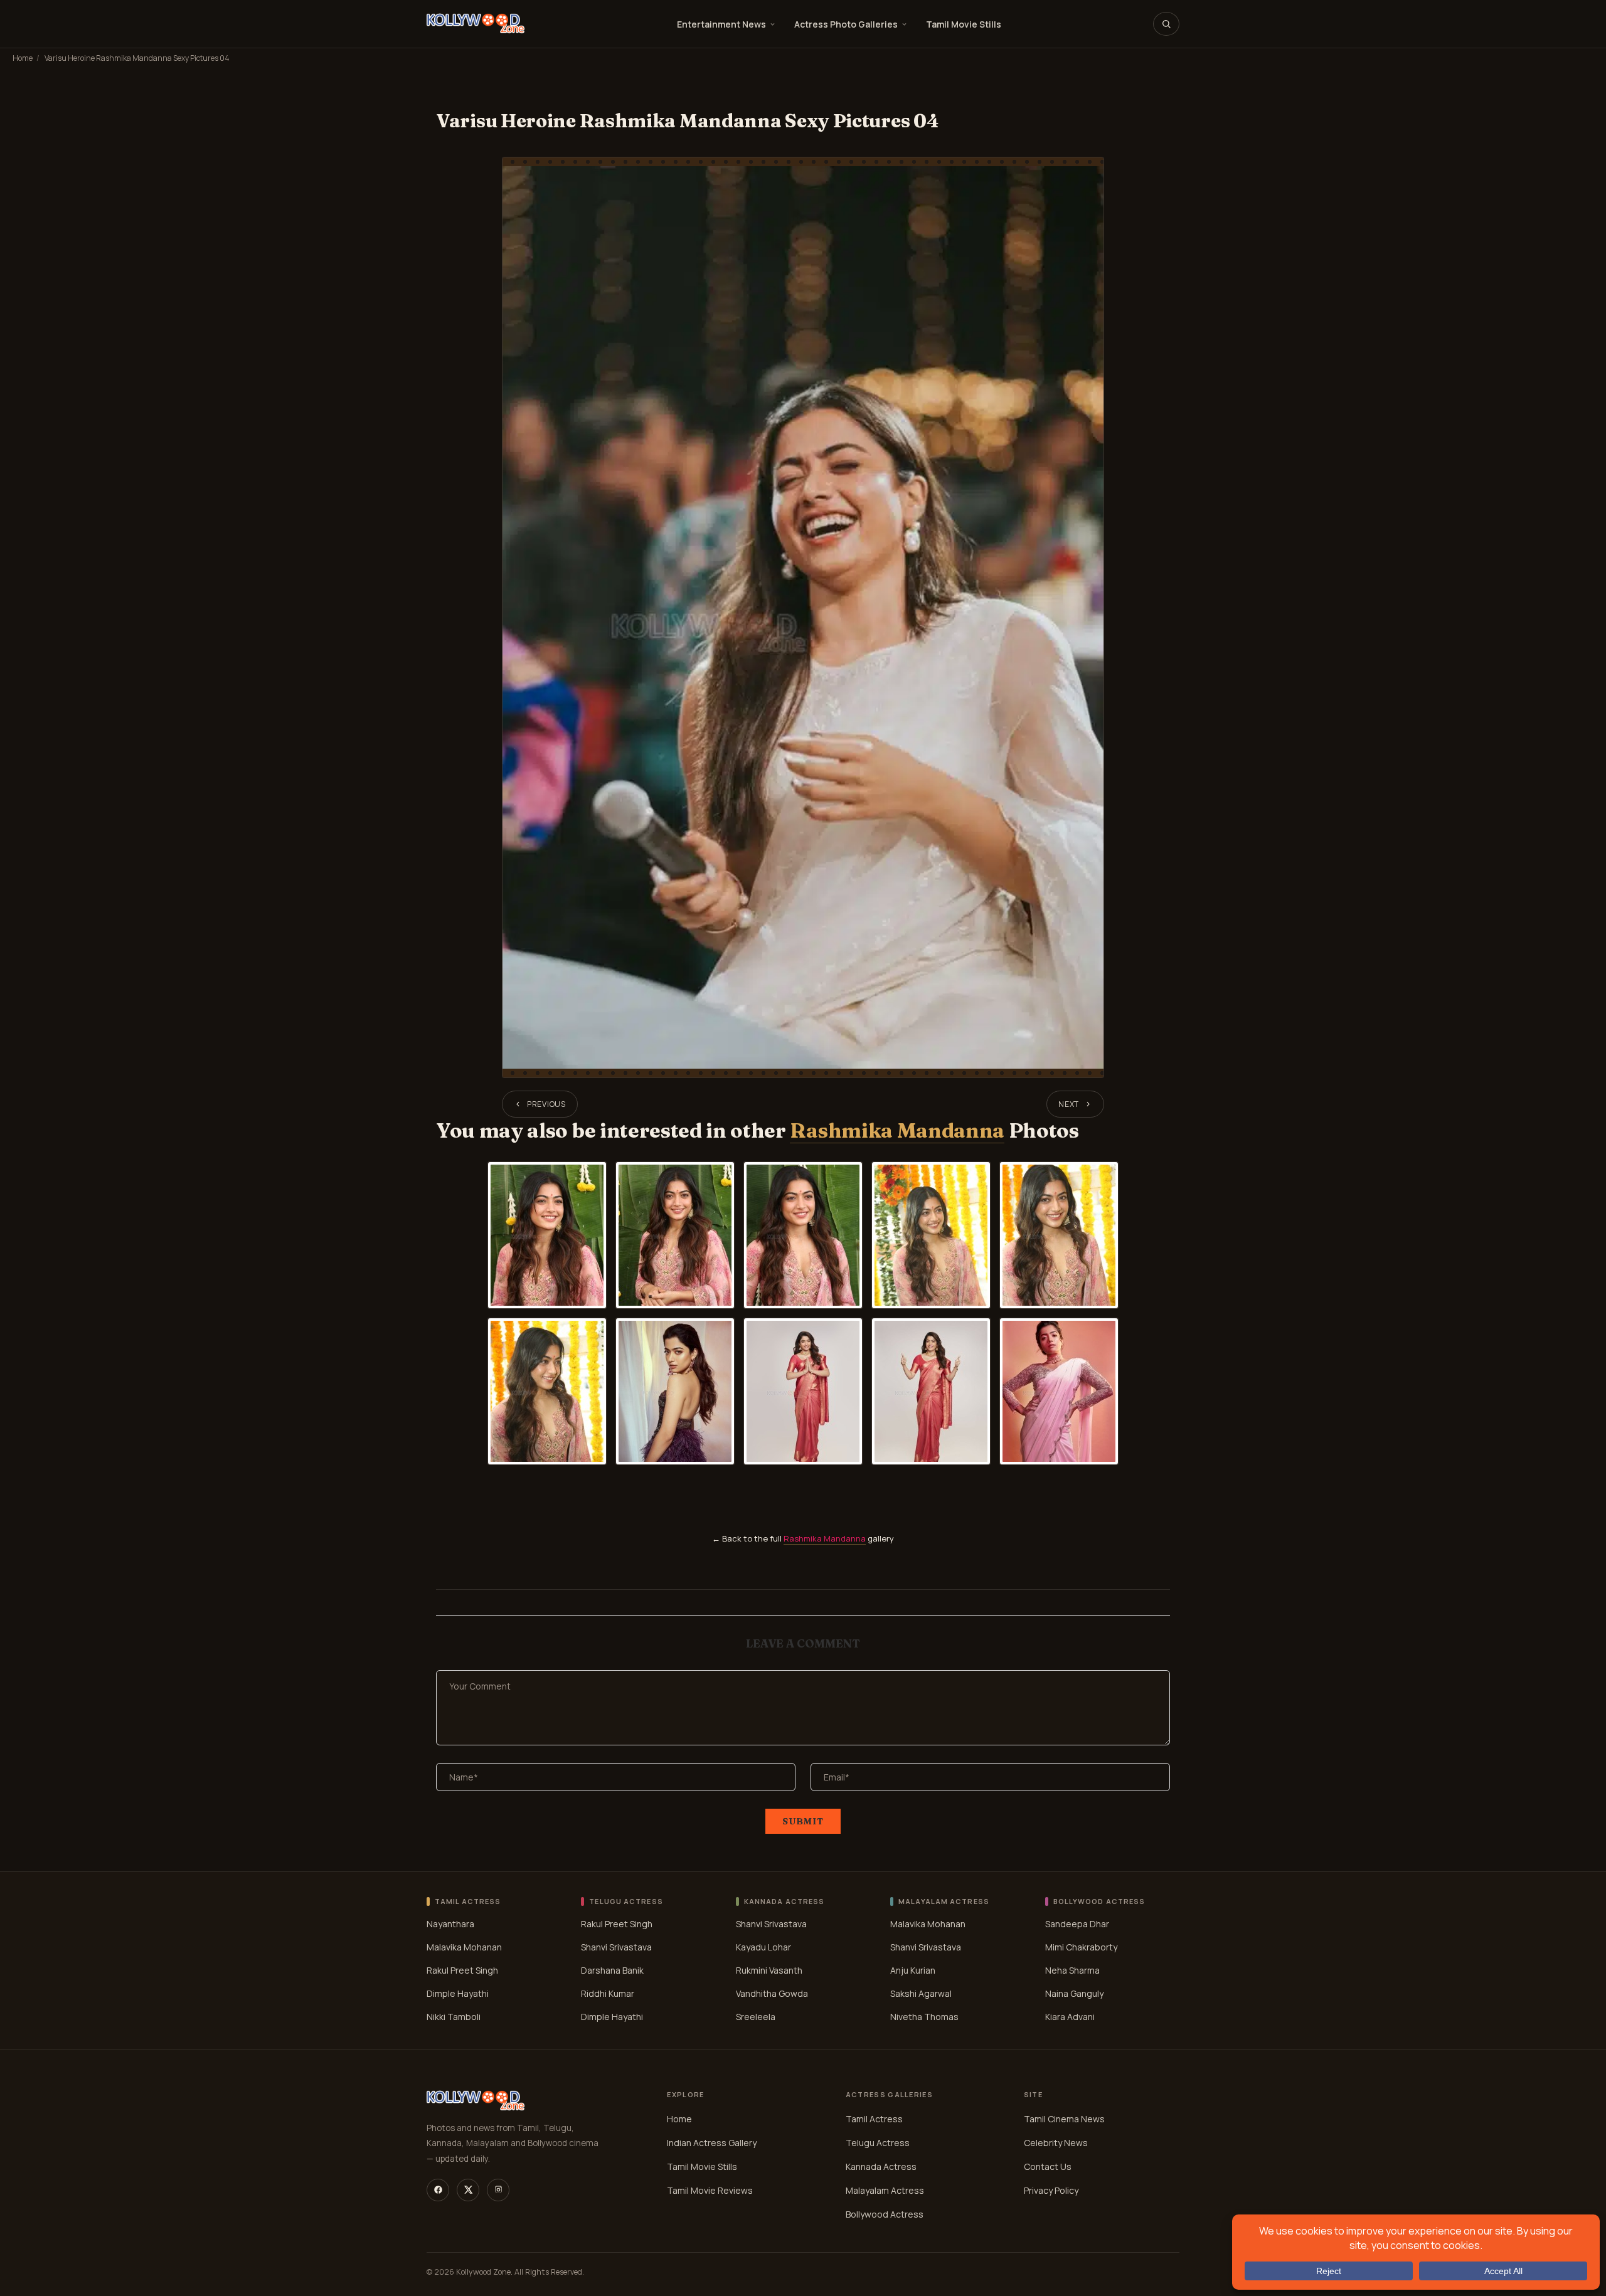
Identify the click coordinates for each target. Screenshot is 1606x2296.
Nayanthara (450, 1924)
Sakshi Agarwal (921, 1993)
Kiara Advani (1070, 2017)
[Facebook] (438, 2190)
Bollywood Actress (885, 2214)
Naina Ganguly (1074, 1993)
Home (23, 58)
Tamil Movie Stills (964, 24)
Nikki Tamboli (454, 2017)
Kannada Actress (881, 2166)
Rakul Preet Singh (462, 1970)
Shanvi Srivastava (616, 1947)
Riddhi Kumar (608, 1993)
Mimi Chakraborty (1081, 1947)
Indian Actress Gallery (712, 2143)
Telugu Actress (878, 2143)
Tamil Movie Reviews (710, 2190)
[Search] (1166, 24)
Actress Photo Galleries (846, 24)
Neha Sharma (1072, 1970)
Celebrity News (1056, 2143)
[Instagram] (498, 2190)
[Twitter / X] (468, 2190)
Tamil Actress (874, 2119)
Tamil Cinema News (1064, 2119)
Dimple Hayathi (458, 1993)
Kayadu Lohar (763, 1947)
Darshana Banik (612, 1970)
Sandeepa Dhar (1077, 1924)
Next (1069, 1104)
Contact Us (1048, 2166)
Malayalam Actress (885, 2190)
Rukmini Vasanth (769, 1970)
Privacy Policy (1051, 2190)
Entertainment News (721, 24)
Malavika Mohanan (464, 1947)
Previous (546, 1104)
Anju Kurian (913, 1970)
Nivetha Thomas (924, 2017)
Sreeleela (756, 2017)
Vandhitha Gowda (772, 1993)
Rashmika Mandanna (897, 1130)
